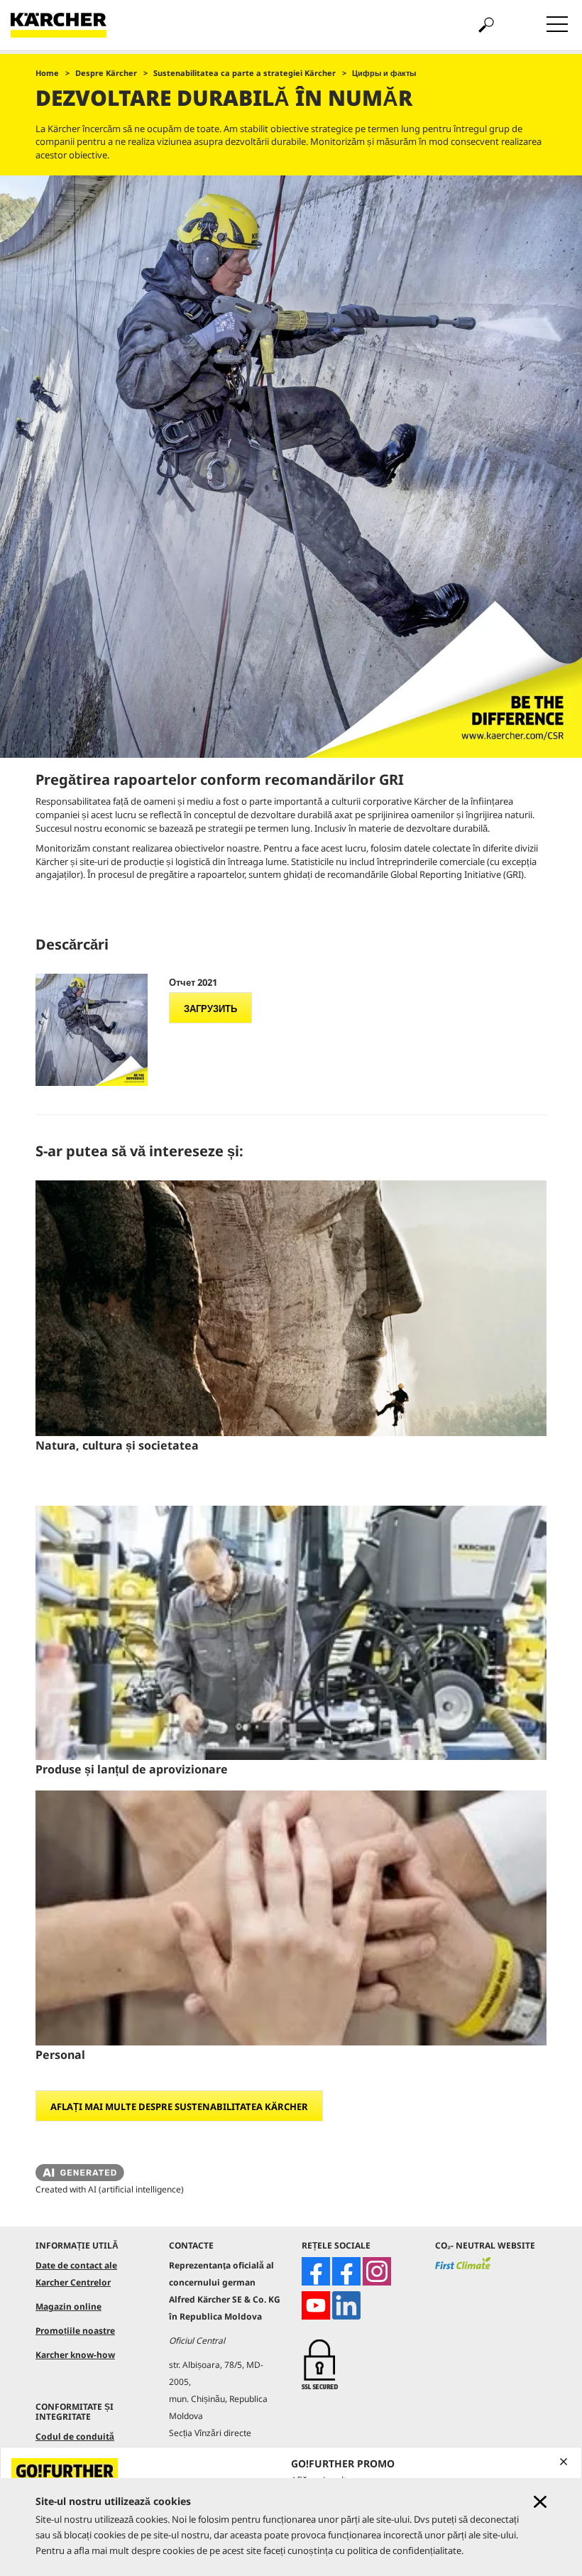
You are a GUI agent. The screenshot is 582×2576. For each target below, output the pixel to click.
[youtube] (316, 2305)
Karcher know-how (75, 2355)
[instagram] (377, 2271)
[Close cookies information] (540, 2502)
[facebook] (316, 2271)
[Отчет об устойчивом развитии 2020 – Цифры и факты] (92, 1030)
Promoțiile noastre (75, 2331)
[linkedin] (346, 2305)
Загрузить (210, 1009)
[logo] (463, 2268)
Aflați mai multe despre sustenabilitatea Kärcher (179, 2107)
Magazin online (68, 2306)
